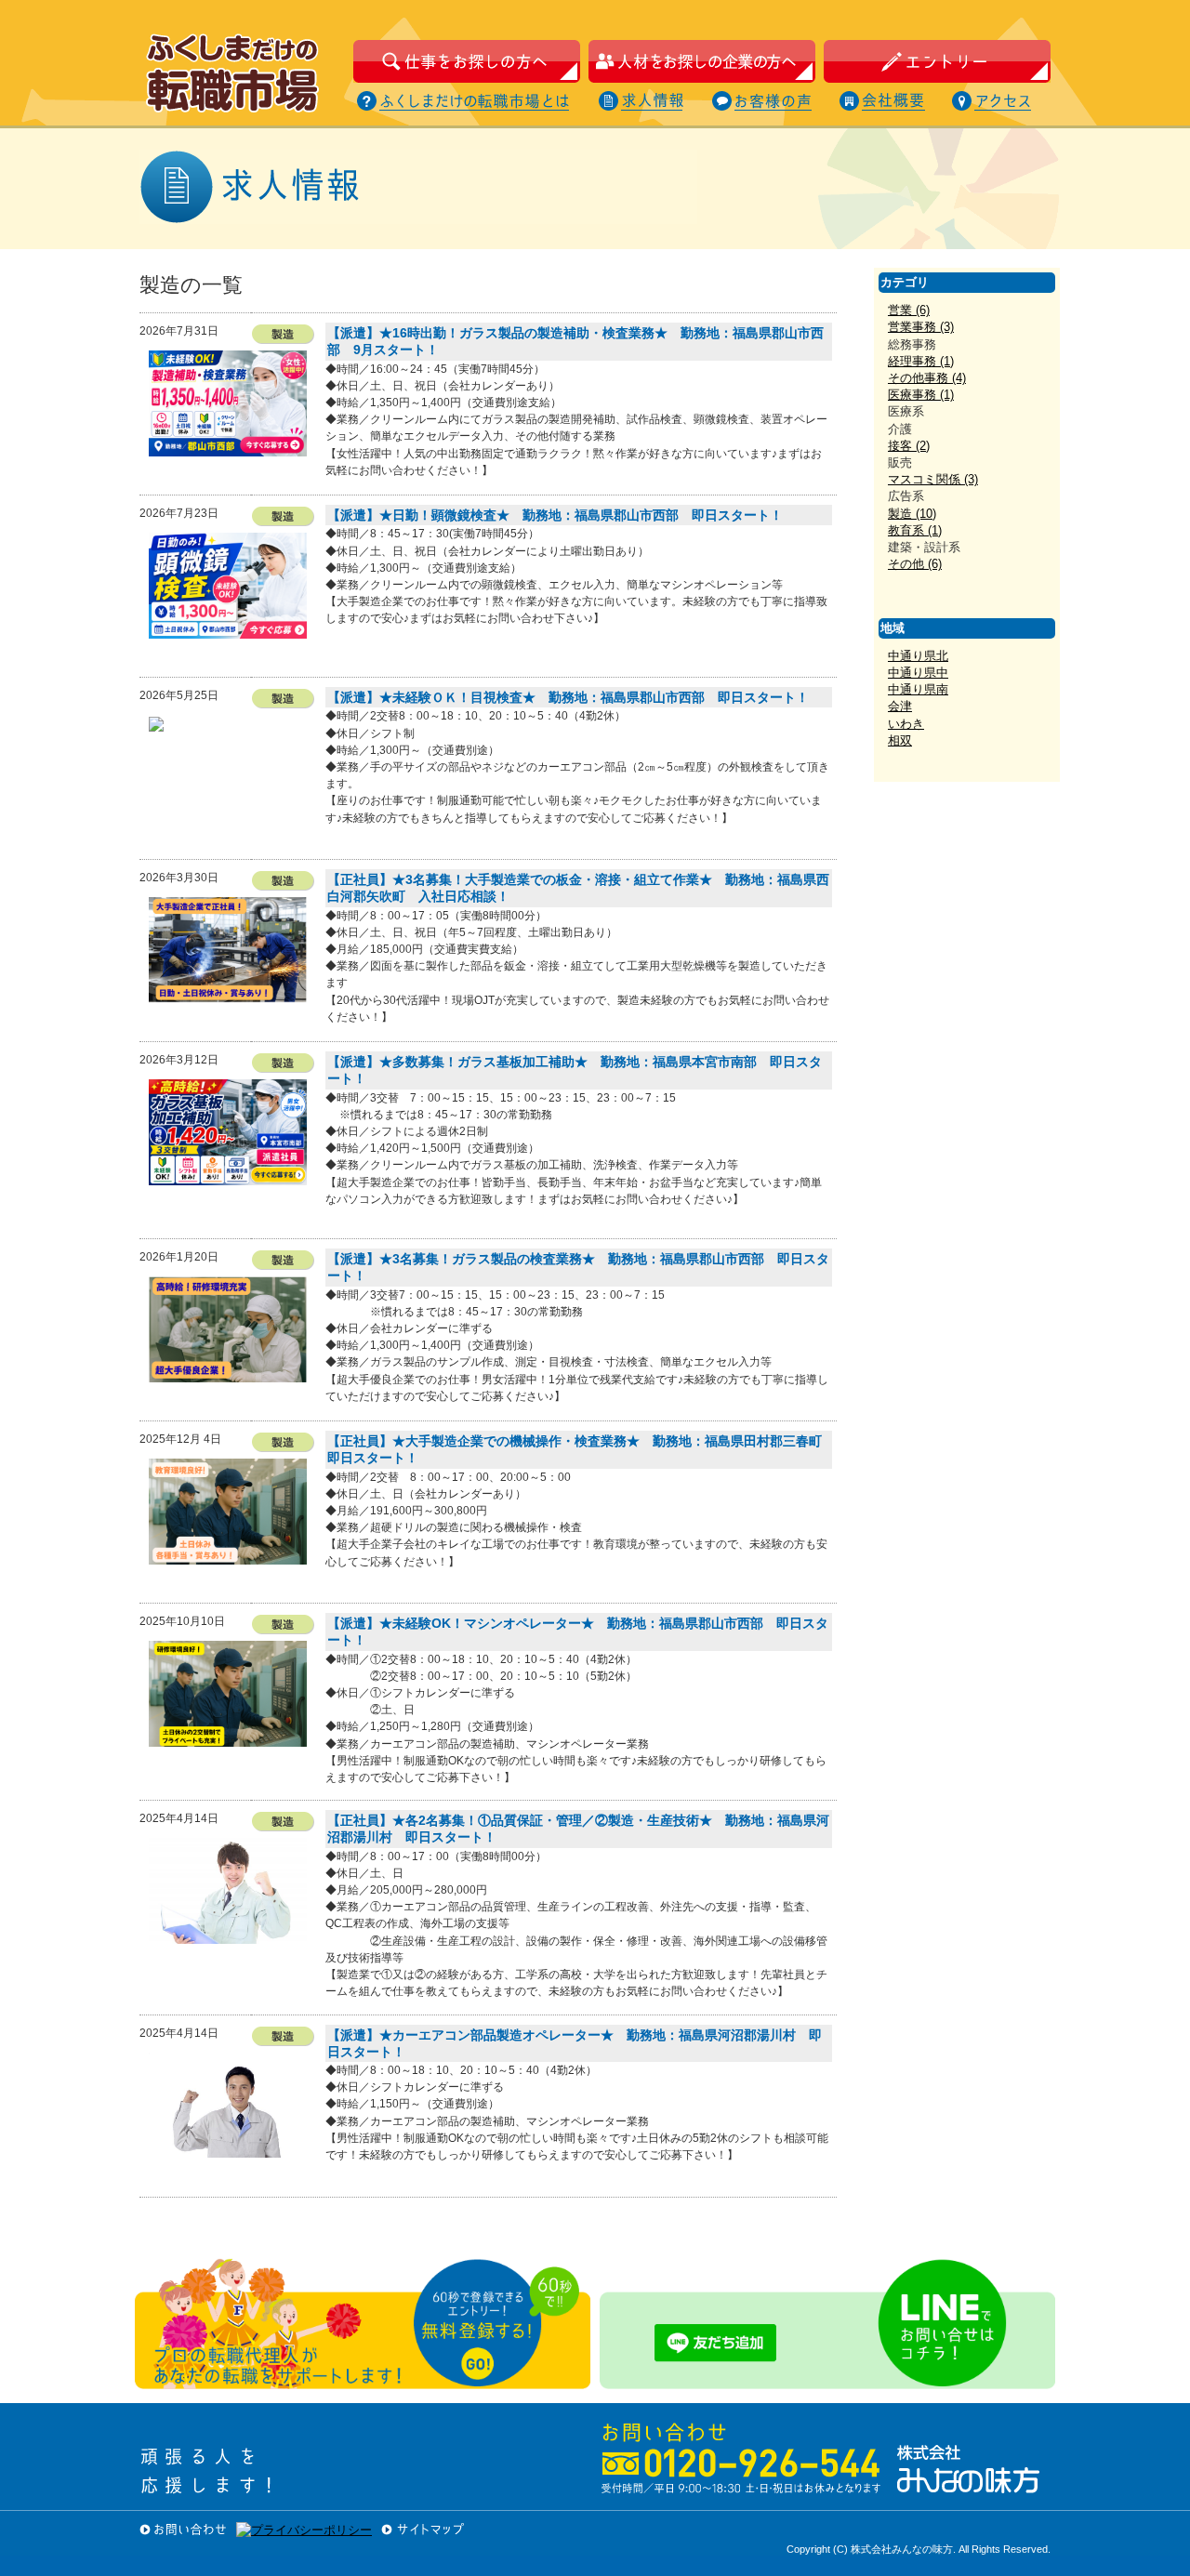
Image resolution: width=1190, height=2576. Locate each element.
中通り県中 (918, 673)
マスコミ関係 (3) (933, 479)
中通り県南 (918, 689)
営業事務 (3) (921, 327)
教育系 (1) (915, 530)
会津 (900, 706)
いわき (906, 724)
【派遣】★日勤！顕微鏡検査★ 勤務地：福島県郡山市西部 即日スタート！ (555, 515)
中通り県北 (918, 656)
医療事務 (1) (921, 395)
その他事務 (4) (927, 378)
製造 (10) (912, 514)
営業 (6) (909, 310)
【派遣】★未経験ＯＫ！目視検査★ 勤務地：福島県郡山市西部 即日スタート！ (568, 697)
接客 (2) (909, 446)
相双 (900, 740)
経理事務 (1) (921, 361)
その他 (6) (915, 564)
